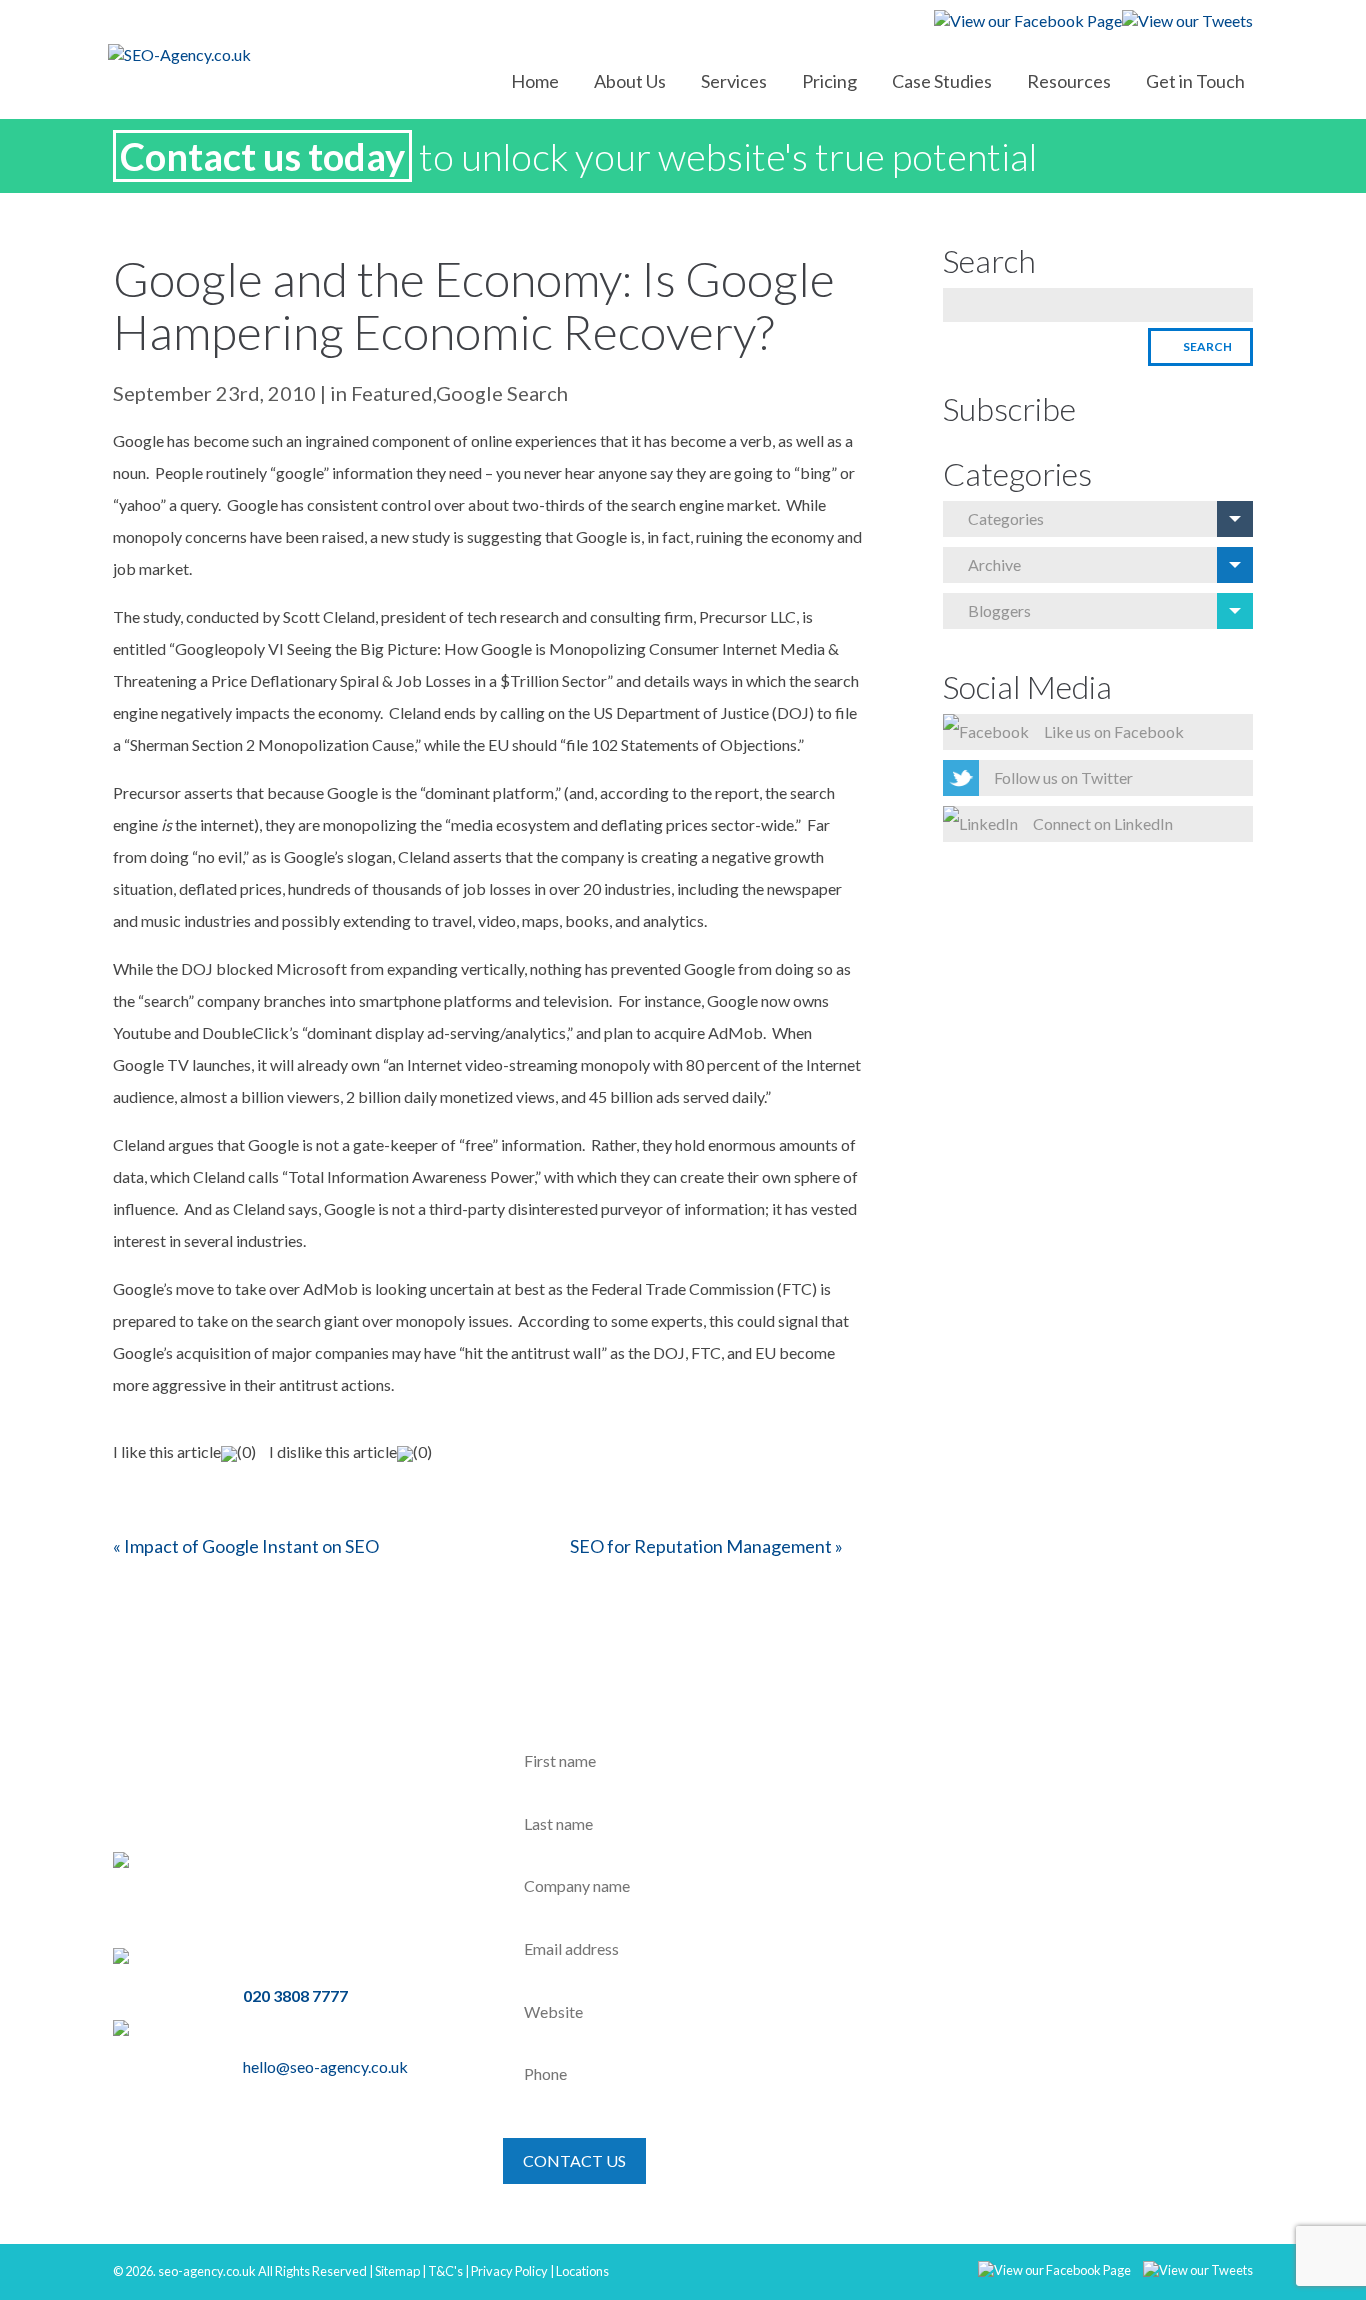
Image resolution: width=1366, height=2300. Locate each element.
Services (734, 81)
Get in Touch (1195, 81)
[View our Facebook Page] (1049, 2268)
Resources (1069, 81)
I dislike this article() (350, 1451)
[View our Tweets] (1193, 2268)
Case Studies (942, 81)
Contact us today (262, 156)
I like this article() (184, 1451)
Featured (392, 393)
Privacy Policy (509, 2271)
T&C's (445, 2271)
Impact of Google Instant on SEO (251, 1546)
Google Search (502, 393)
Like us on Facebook (1114, 731)
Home (535, 81)
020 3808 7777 (295, 1995)
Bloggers (999, 610)
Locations (582, 2271)
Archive (994, 564)
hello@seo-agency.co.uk (325, 2066)
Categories (1006, 518)
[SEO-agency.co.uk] (243, 54)
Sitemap (397, 2271)
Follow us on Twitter (1063, 777)
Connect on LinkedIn (1103, 823)
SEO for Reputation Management (701, 1546)
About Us (630, 81)
